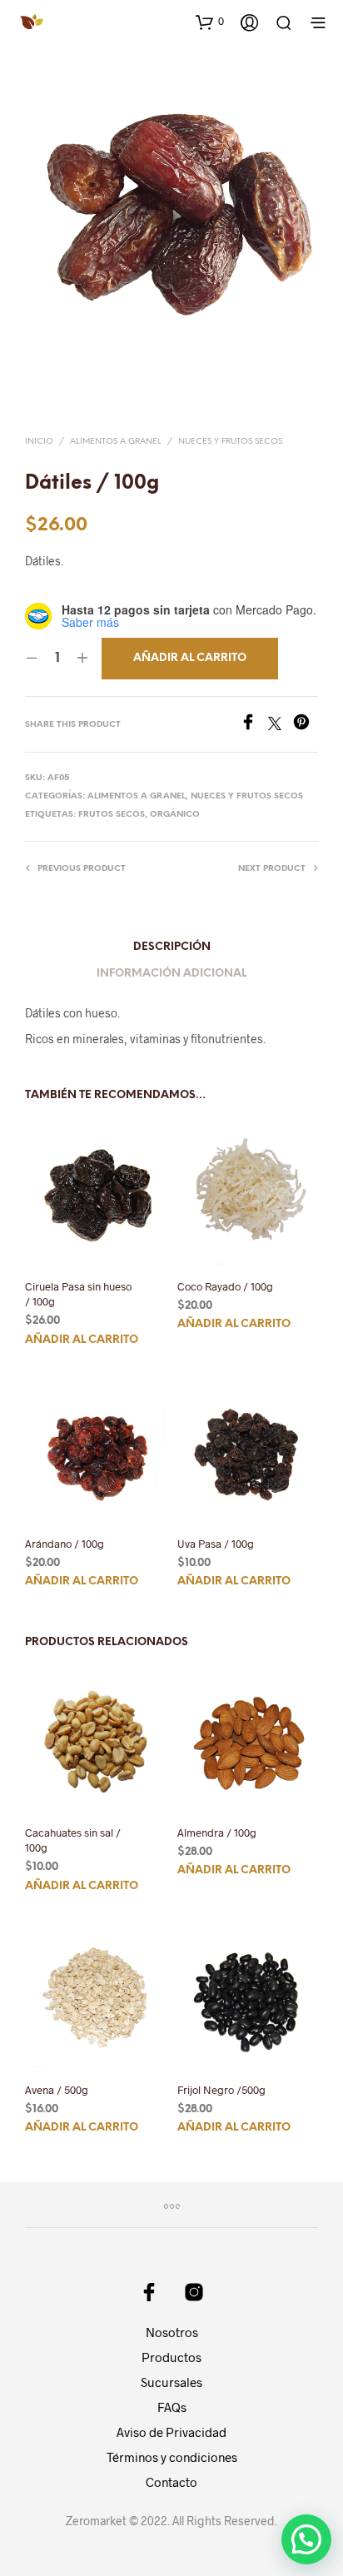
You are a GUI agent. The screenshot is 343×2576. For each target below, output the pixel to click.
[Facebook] (254, 725)
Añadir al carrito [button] (82, 1339)
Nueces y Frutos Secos (230, 442)
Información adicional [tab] (171, 974)
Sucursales (171, 2382)
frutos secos (112, 815)
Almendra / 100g (217, 1833)
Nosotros (172, 2332)
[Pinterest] (306, 725)
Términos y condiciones (172, 2457)
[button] (210, 22)
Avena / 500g (57, 2090)
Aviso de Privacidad (171, 2432)
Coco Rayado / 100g (225, 1286)
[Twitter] (281, 725)
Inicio (39, 442)
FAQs (172, 2407)
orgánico (175, 815)
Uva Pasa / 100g (216, 1544)
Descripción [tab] (172, 947)
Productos (171, 2357)
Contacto (171, 2482)
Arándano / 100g (65, 1544)
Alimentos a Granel (116, 442)
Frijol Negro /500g (221, 2090)
